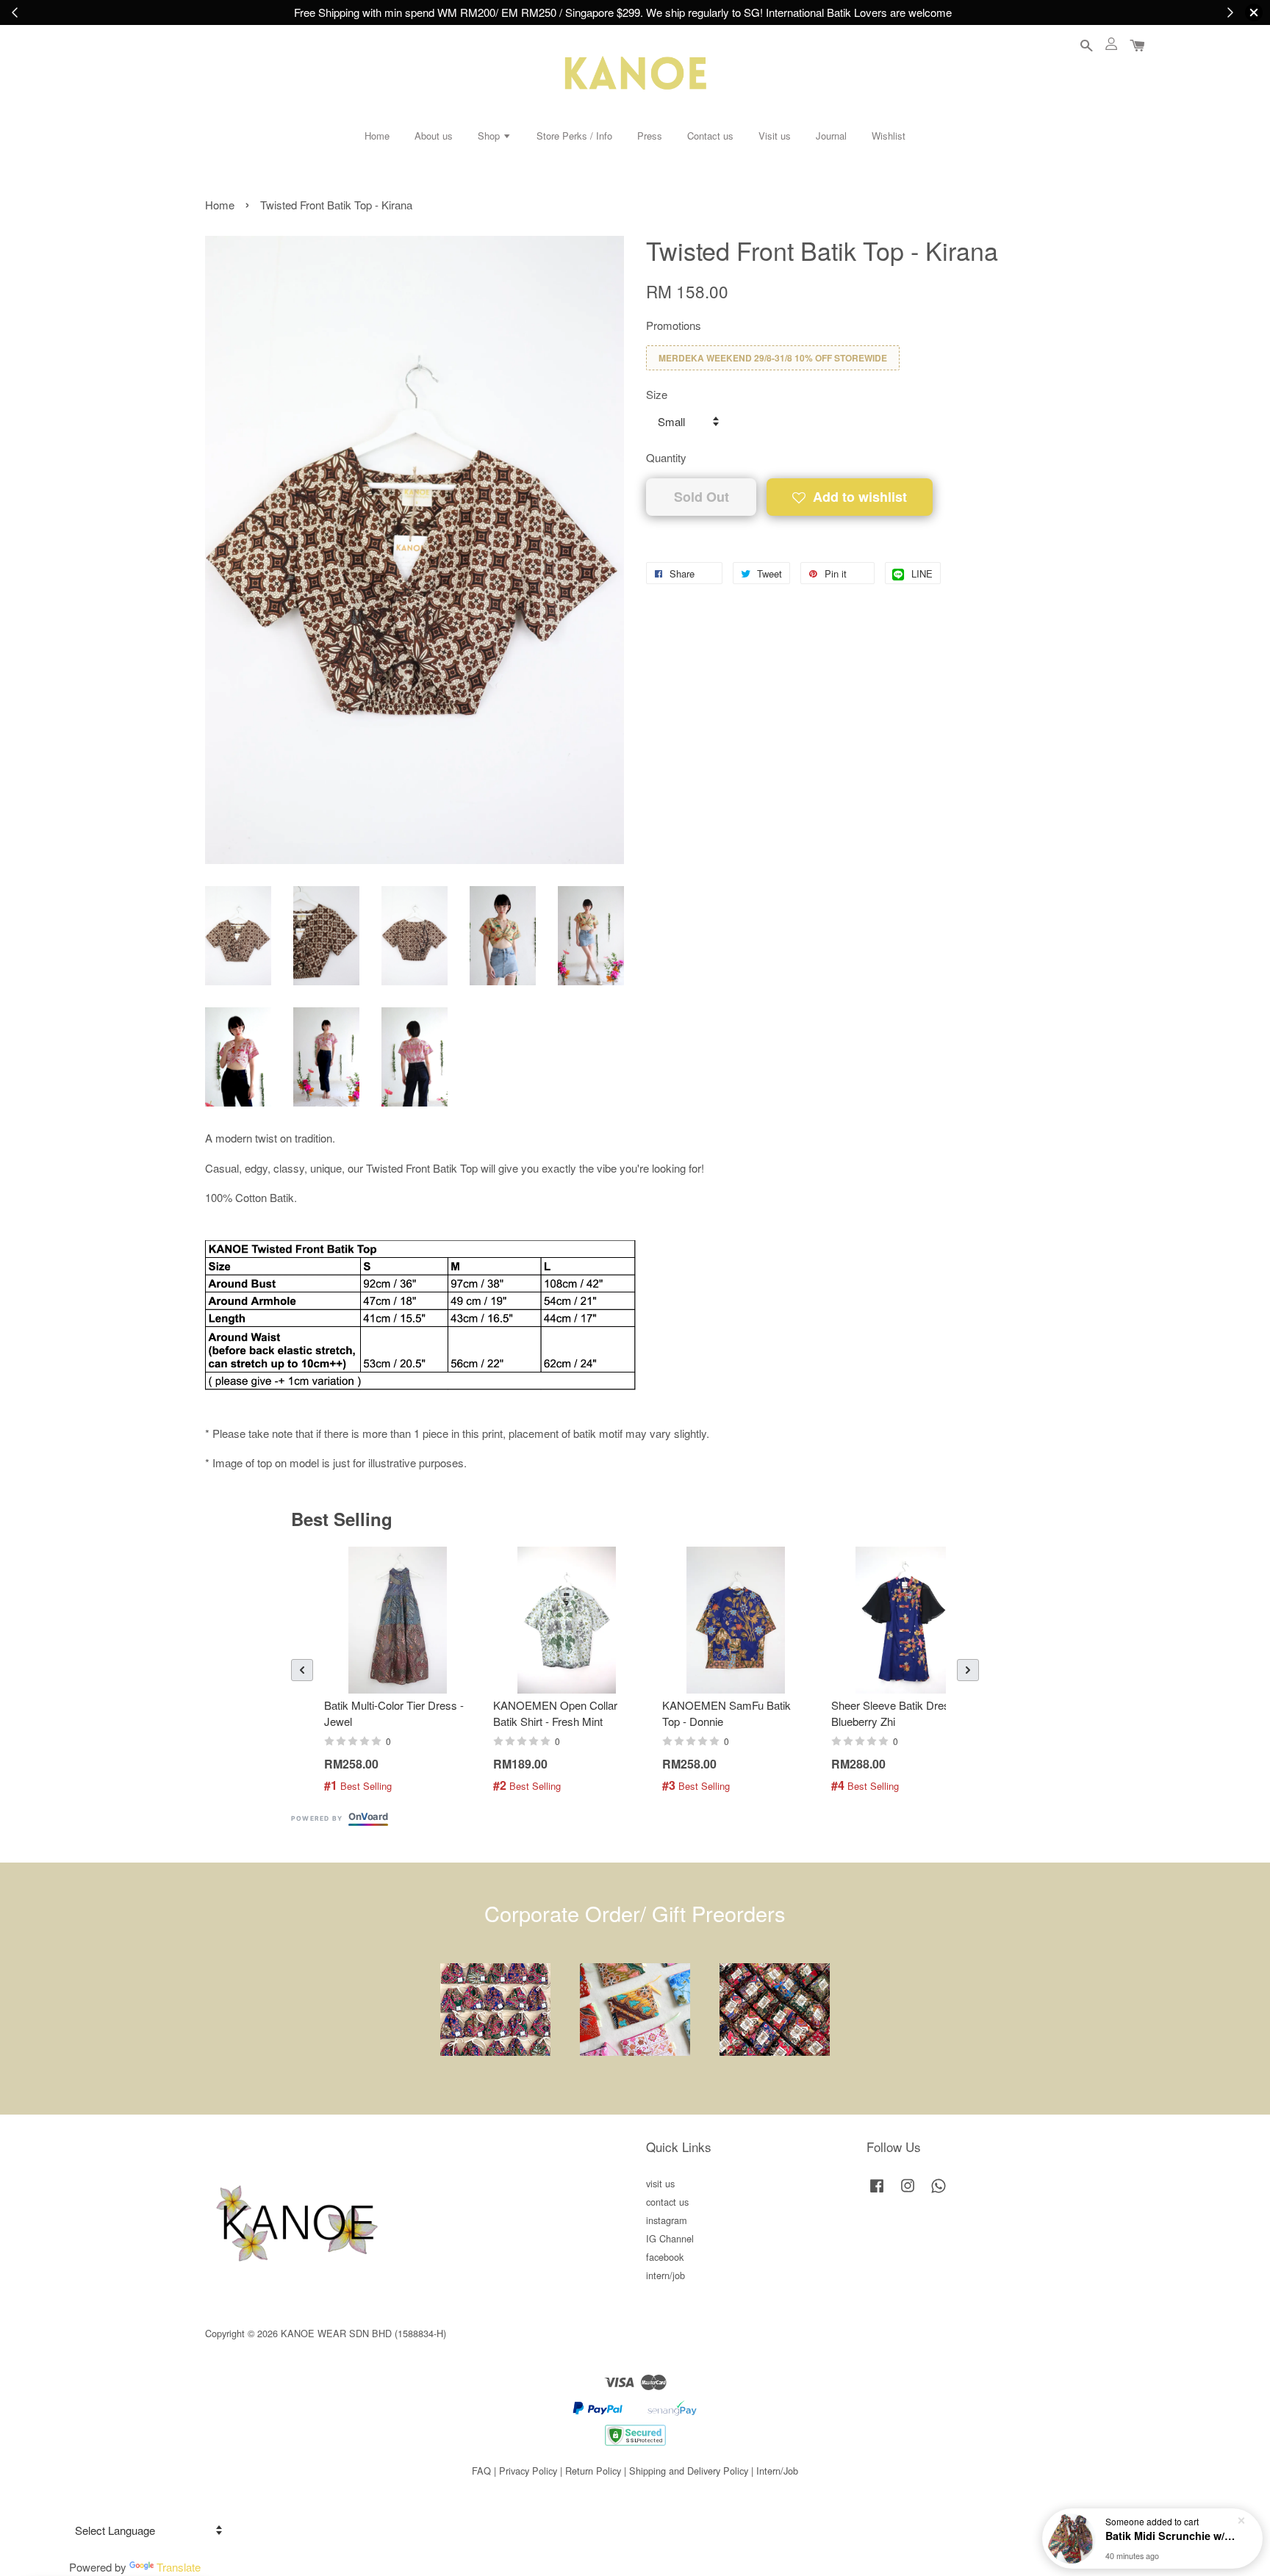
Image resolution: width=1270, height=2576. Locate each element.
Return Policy (593, 2471)
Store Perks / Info (574, 136)
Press (650, 136)
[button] (302, 1670)
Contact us (710, 136)
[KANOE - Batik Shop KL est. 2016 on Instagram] (908, 2192)
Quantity (666, 457)
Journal (831, 136)
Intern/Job (777, 2471)
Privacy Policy (528, 2471)
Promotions (674, 325)
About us (434, 136)
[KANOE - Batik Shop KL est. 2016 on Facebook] (877, 2192)
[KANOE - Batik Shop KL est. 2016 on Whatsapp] (939, 2192)
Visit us (775, 136)
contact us (667, 2202)
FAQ (481, 2471)
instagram (667, 2220)
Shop (490, 136)
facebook (665, 2257)
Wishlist (889, 136)
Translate (179, 2567)
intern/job (666, 2275)
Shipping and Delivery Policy (689, 2471)
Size (657, 394)
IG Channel (670, 2238)
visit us (660, 2183)
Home (377, 136)
